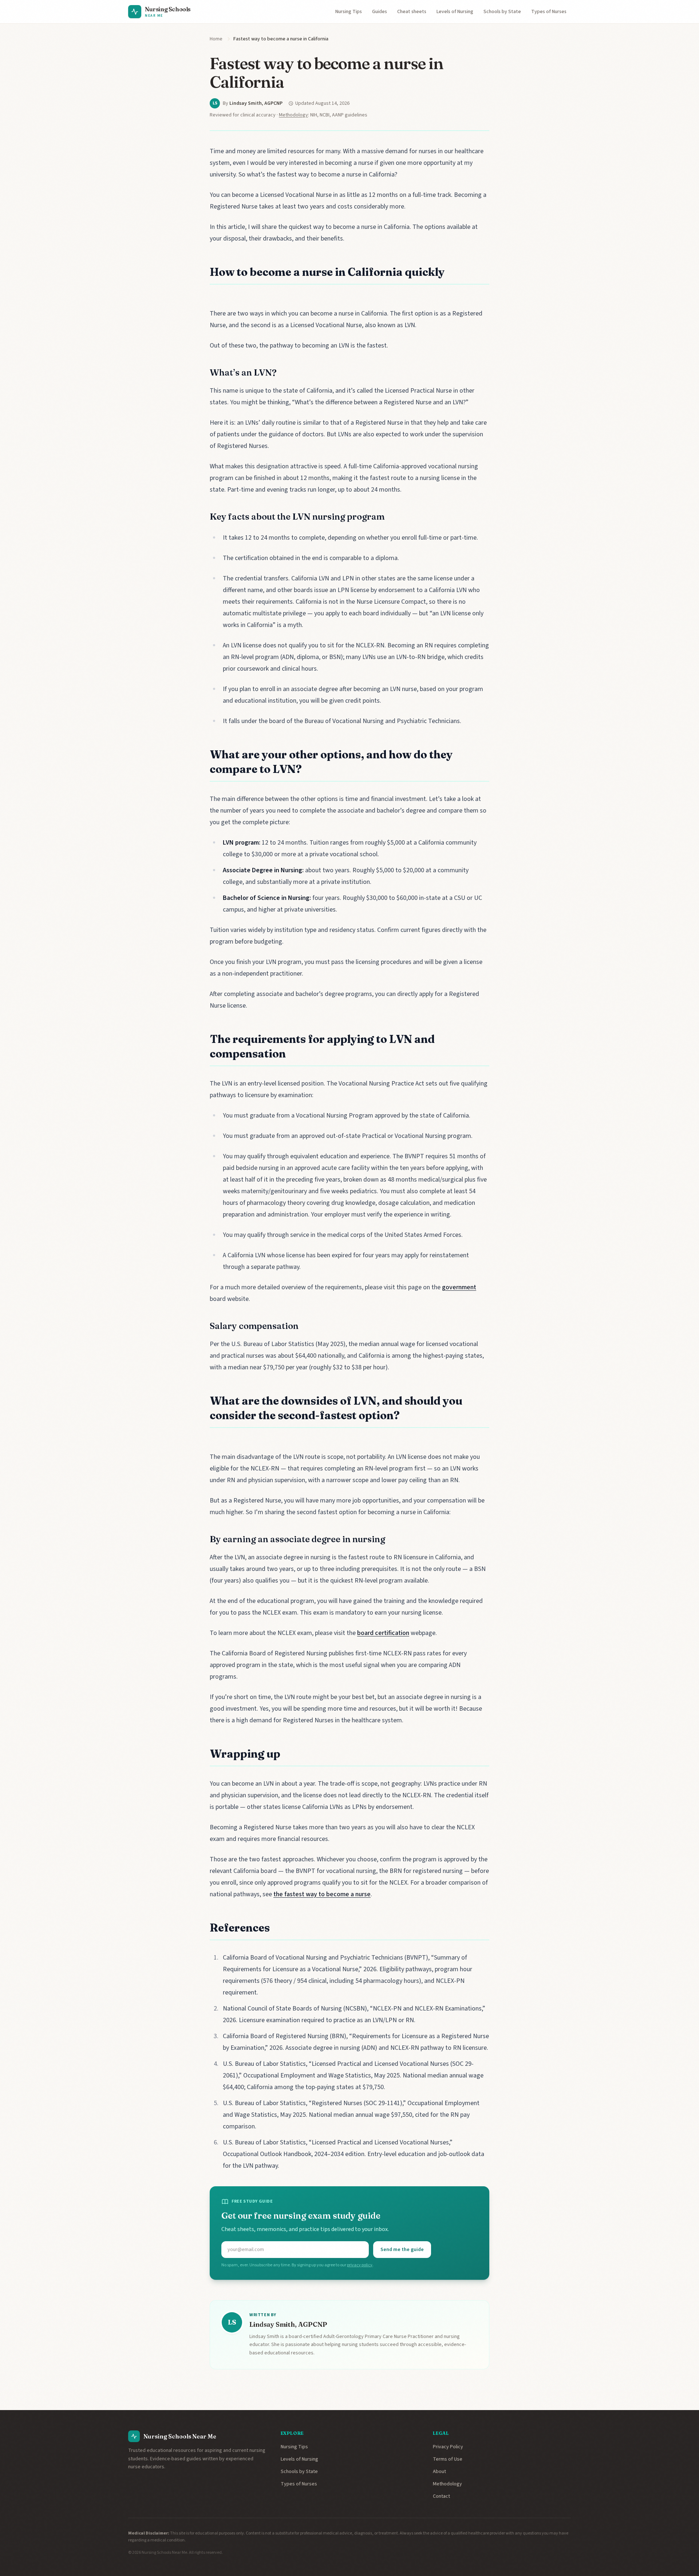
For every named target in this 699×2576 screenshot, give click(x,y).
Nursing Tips (349, 12)
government (459, 1287)
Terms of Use (448, 2459)
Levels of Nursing (455, 12)
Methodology (293, 115)
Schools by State (502, 12)
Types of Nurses (549, 12)
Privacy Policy (448, 2447)
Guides (380, 12)
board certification (383, 1633)
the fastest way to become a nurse (322, 1894)
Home (216, 39)
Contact (441, 2496)
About (439, 2472)
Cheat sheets (412, 12)
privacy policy (360, 2265)
